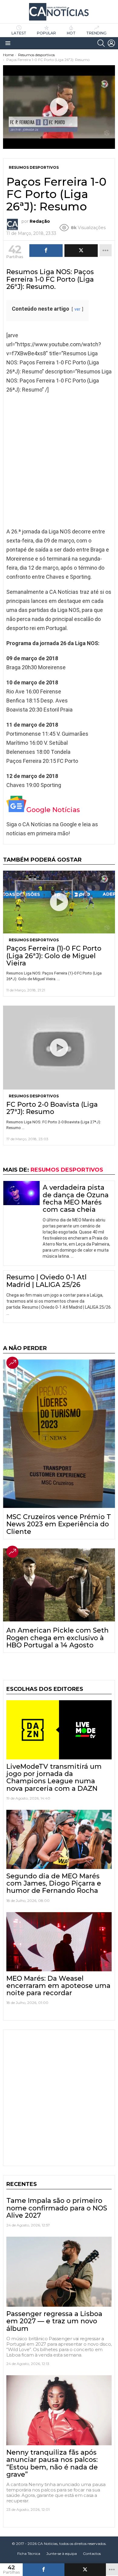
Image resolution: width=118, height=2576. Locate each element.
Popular (46, 33)
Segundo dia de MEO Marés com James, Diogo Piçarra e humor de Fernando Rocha (54, 1883)
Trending (96, 33)
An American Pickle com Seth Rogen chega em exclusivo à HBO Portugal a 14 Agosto (57, 1638)
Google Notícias (53, 810)
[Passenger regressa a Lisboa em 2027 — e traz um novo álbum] (59, 2272)
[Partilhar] (44, 2570)
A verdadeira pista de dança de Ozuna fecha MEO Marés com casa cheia (76, 1198)
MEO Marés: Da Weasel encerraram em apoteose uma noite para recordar (58, 1986)
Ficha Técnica (29, 2554)
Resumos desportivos (34, 940)
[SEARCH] (101, 43)
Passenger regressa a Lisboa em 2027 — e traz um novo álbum (54, 2321)
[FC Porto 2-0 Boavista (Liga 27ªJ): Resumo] (59, 1048)
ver (77, 309)
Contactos (92, 2554)
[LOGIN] (111, 43)
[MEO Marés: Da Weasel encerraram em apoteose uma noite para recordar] (59, 1942)
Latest (19, 33)
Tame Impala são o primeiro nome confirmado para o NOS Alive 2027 (57, 2208)
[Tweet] (85, 2570)
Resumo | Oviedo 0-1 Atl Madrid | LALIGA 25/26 (46, 1281)
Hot (71, 33)
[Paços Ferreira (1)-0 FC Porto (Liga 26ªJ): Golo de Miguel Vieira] (59, 902)
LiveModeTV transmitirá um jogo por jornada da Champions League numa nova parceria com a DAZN (54, 1778)
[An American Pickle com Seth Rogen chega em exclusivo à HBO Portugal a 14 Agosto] (59, 1585)
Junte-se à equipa (62, 2554)
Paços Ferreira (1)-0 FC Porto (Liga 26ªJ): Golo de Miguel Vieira (54, 956)
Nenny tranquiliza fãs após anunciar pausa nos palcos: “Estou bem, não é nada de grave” (52, 2463)
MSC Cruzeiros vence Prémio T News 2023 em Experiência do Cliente (59, 1524)
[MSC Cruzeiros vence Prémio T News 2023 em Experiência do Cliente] (59, 1434)
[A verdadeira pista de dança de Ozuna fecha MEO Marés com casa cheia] (21, 1193)
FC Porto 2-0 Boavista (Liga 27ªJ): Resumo (52, 1108)
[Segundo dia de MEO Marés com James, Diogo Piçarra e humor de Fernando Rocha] (59, 1839)
